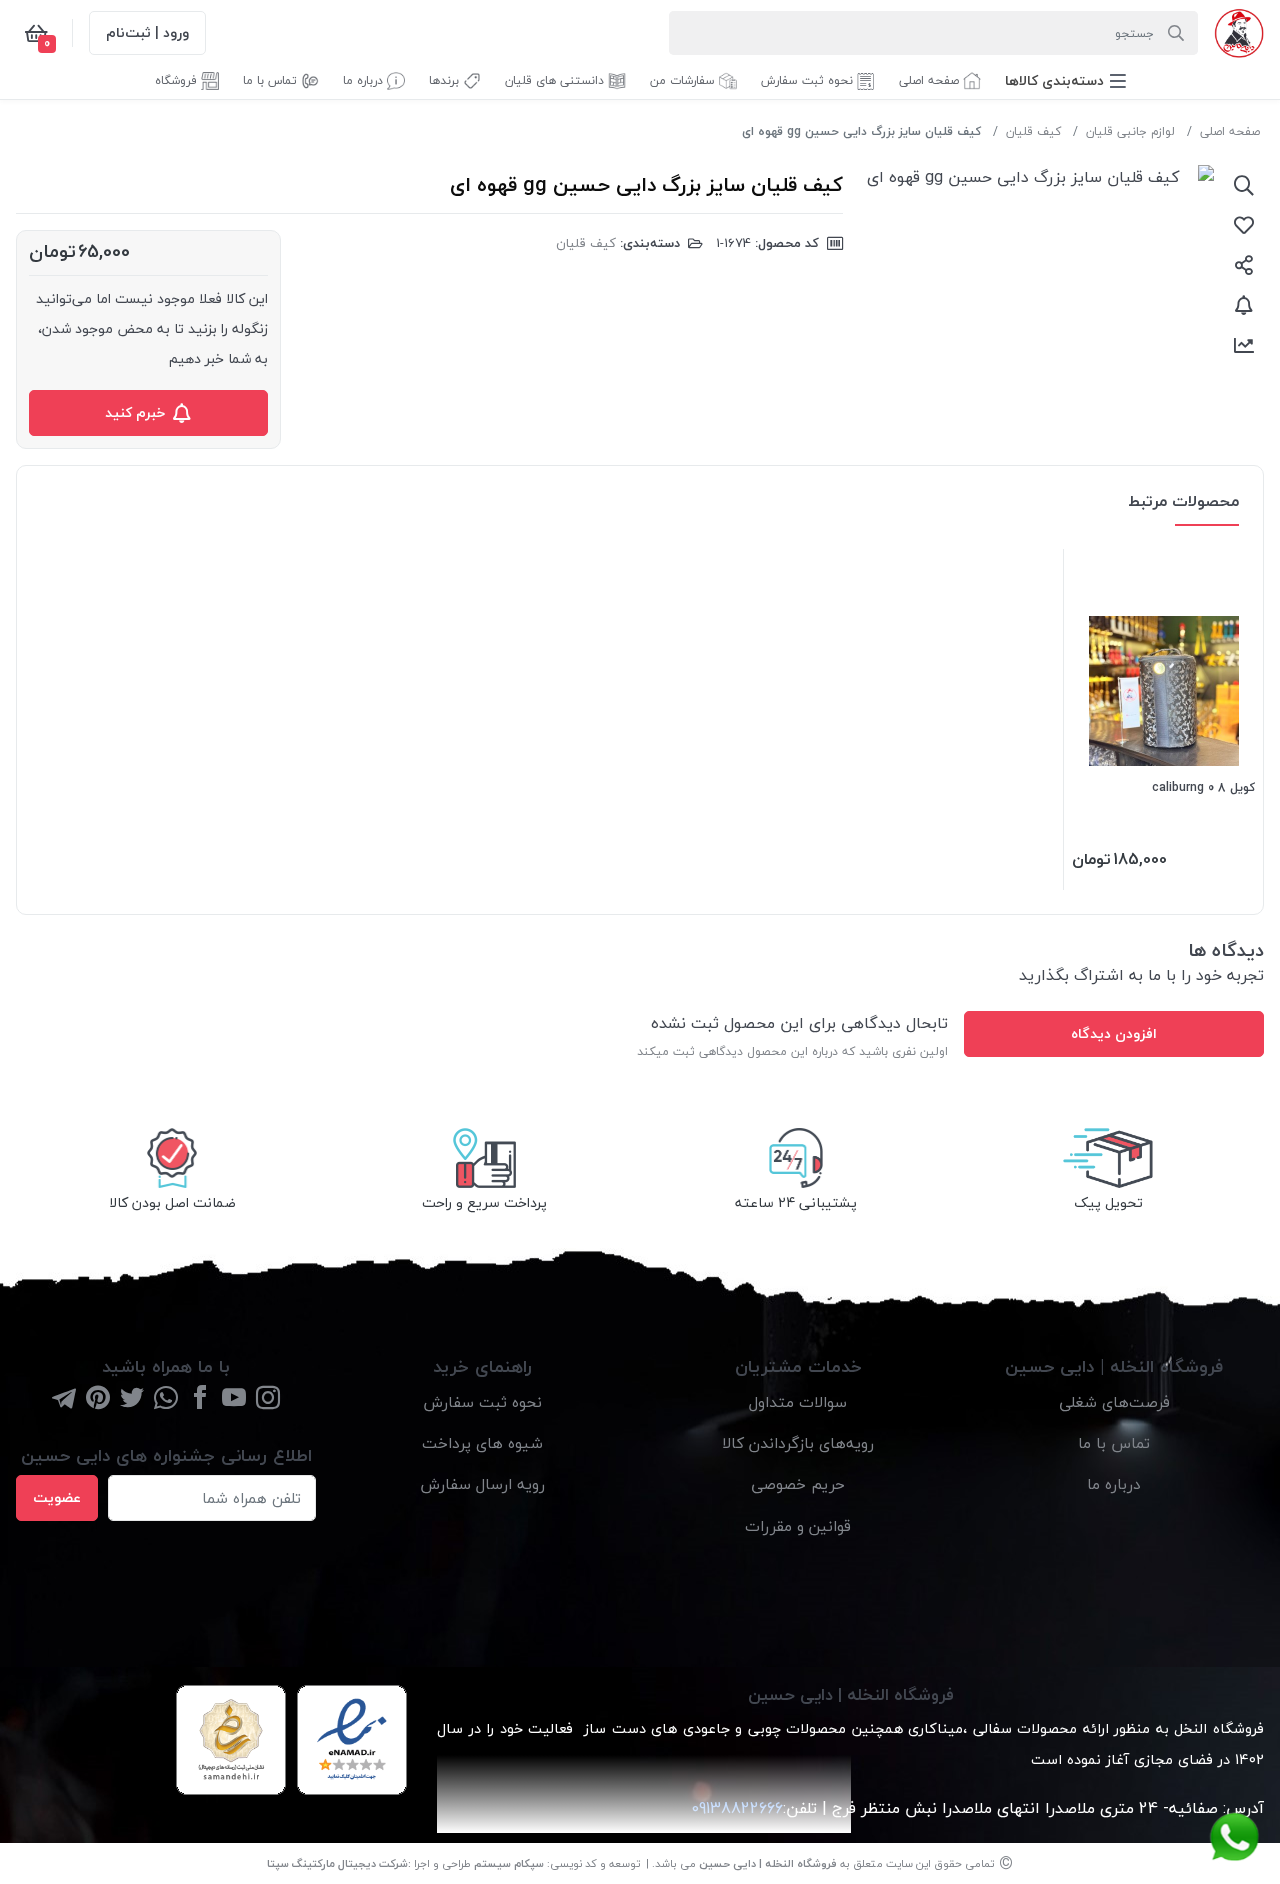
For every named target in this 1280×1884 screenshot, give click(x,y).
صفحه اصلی (1230, 131)
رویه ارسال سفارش (482, 1484)
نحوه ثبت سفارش (482, 1402)
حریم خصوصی (798, 1484)
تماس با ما (1114, 1443)
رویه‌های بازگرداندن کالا (798, 1443)
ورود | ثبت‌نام (147, 32)
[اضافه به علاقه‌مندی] (1244, 225)
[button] (1065, 80)
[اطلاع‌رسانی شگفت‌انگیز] (1244, 305)
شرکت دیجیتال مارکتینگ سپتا (337, 1863)
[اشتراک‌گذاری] (1244, 265)
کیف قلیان (1033, 131)
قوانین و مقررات (798, 1526)
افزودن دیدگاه (1114, 1033)
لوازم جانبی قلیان (1130, 131)
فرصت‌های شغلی (1114, 1402)
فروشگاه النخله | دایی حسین (768, 1863)
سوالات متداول (798, 1402)
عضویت (57, 1497)
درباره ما (1114, 1484)
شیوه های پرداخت (482, 1443)
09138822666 (734, 1808)
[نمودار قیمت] (1244, 345)
